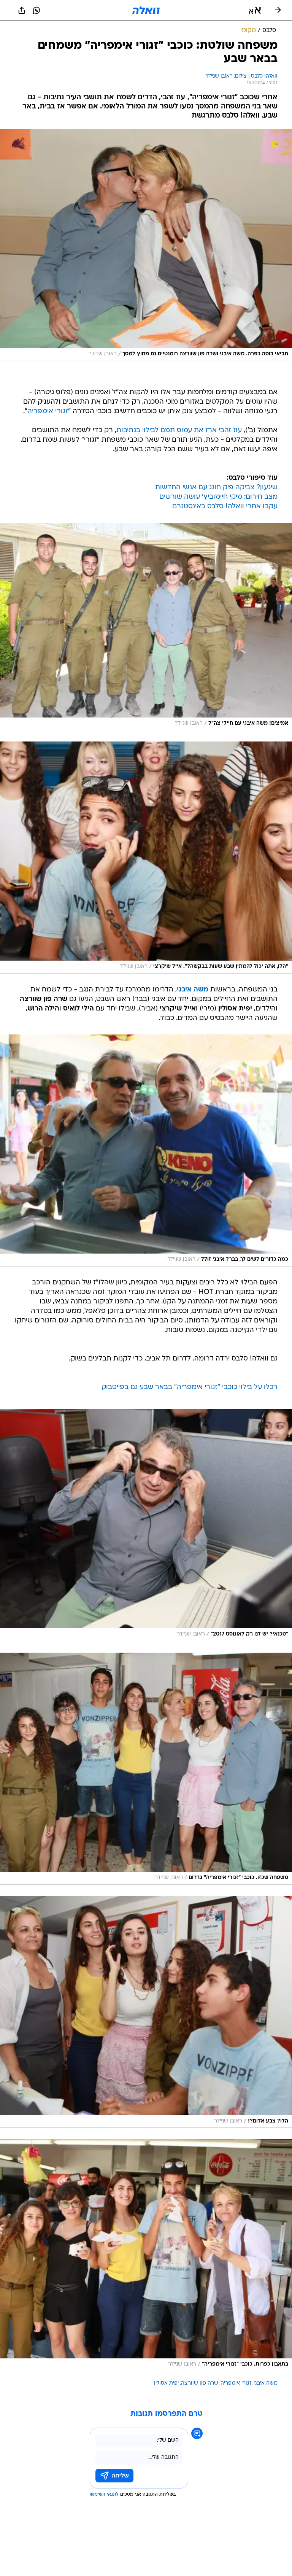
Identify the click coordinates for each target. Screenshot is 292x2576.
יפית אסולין (166, 2383)
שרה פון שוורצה (200, 2383)
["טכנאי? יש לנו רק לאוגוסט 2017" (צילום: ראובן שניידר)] (146, 1525)
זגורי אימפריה (48, 411)
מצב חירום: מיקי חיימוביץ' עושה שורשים (218, 497)
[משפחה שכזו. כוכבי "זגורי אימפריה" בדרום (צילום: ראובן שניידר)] (146, 1769)
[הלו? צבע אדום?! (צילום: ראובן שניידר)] (146, 2012)
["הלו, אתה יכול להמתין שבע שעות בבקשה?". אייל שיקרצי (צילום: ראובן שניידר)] (146, 858)
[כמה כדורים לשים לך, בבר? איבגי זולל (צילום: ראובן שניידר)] (146, 1150)
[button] (255, 10)
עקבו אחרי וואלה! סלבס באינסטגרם (225, 507)
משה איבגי (266, 2383)
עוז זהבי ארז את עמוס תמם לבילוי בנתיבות (179, 430)
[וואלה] (146, 10)
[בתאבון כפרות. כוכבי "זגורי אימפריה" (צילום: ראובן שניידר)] (146, 2255)
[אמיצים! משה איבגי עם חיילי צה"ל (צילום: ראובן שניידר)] (146, 627)
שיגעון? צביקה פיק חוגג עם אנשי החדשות (216, 488)
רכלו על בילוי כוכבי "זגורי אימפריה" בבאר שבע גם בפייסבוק (190, 1387)
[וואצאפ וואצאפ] (36, 10)
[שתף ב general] (22, 10)
